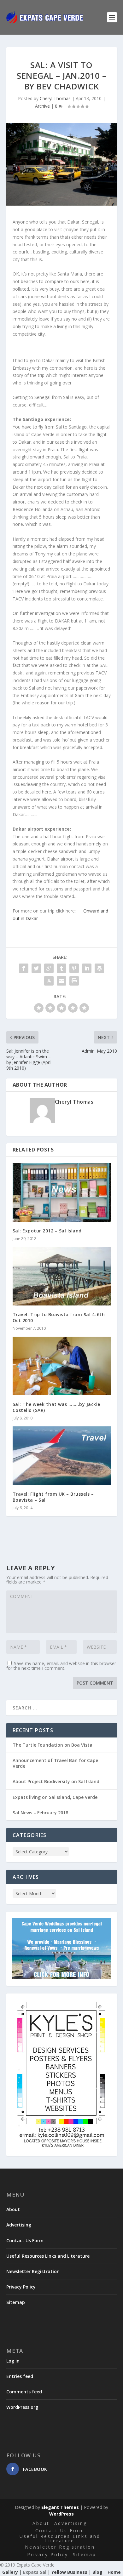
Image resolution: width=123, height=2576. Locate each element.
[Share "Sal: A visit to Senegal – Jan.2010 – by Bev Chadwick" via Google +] (49, 968)
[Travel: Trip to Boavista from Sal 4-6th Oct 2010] (62, 1276)
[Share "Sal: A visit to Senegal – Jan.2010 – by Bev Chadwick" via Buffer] (99, 968)
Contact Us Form (25, 2240)
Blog (97, 2572)
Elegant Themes (60, 2507)
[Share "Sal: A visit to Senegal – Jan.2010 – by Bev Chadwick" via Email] (61, 981)
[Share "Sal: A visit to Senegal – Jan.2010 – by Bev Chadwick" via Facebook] (24, 968)
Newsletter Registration (33, 2271)
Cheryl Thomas (55, 98)
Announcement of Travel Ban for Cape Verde (55, 1763)
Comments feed (24, 2392)
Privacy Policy (21, 2287)
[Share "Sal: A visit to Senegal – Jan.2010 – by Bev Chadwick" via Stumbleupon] (49, 981)
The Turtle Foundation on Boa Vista (53, 1745)
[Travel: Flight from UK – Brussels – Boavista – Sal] (62, 1456)
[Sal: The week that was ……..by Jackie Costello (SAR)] (62, 1366)
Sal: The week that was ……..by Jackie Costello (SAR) (56, 1407)
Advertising (19, 2225)
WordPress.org (22, 2407)
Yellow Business (69, 2572)
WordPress (61, 2514)
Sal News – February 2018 (40, 1813)
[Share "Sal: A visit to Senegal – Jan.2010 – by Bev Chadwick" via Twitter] (36, 968)
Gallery (10, 2572)
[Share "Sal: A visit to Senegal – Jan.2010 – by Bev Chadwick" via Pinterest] (74, 968)
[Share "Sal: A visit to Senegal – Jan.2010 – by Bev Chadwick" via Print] (74, 981)
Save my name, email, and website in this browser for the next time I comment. (61, 1666)
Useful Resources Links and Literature (48, 2256)
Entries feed (20, 2376)
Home (114, 2572)
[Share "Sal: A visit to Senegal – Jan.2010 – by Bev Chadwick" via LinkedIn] (87, 968)
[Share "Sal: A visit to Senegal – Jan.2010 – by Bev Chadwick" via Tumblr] (61, 968)
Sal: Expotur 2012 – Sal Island (47, 1231)
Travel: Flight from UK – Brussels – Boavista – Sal (53, 1497)
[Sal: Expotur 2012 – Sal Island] (62, 1192)
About (13, 2209)
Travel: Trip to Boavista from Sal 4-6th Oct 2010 (59, 1317)
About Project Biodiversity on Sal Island (56, 1781)
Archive (42, 106)
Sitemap (16, 2302)
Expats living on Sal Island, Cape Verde (55, 1797)
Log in (13, 2361)
